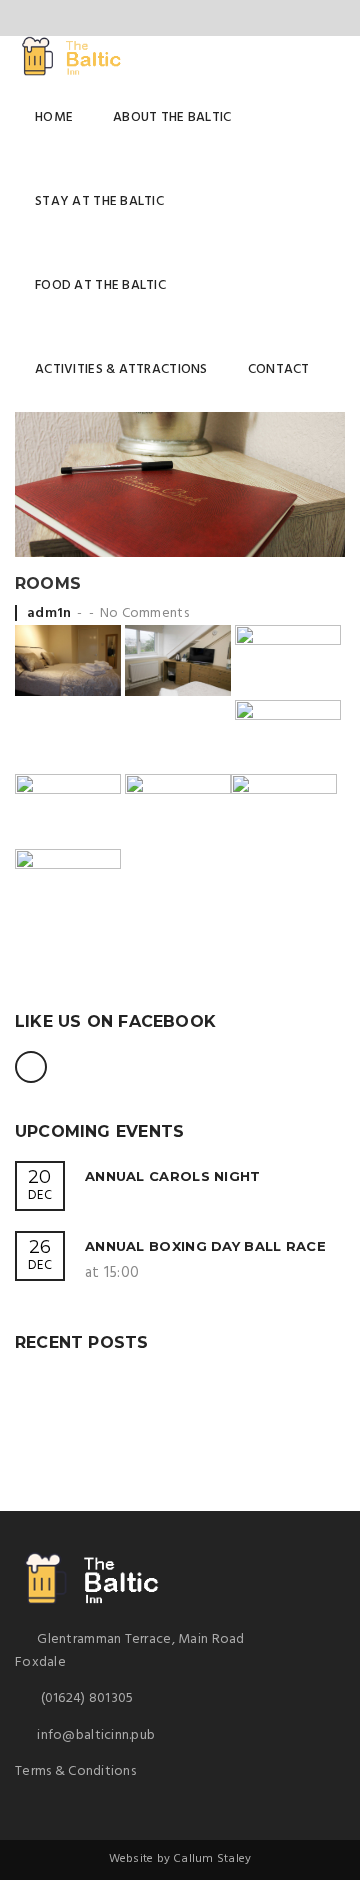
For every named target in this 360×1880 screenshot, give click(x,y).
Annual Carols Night (173, 1176)
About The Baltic (172, 117)
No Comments (144, 613)
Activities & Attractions (121, 369)
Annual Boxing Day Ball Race (205, 1246)
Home (54, 117)
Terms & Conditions (75, 1771)
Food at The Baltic (100, 285)
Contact (279, 369)
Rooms (48, 583)
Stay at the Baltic (99, 201)
